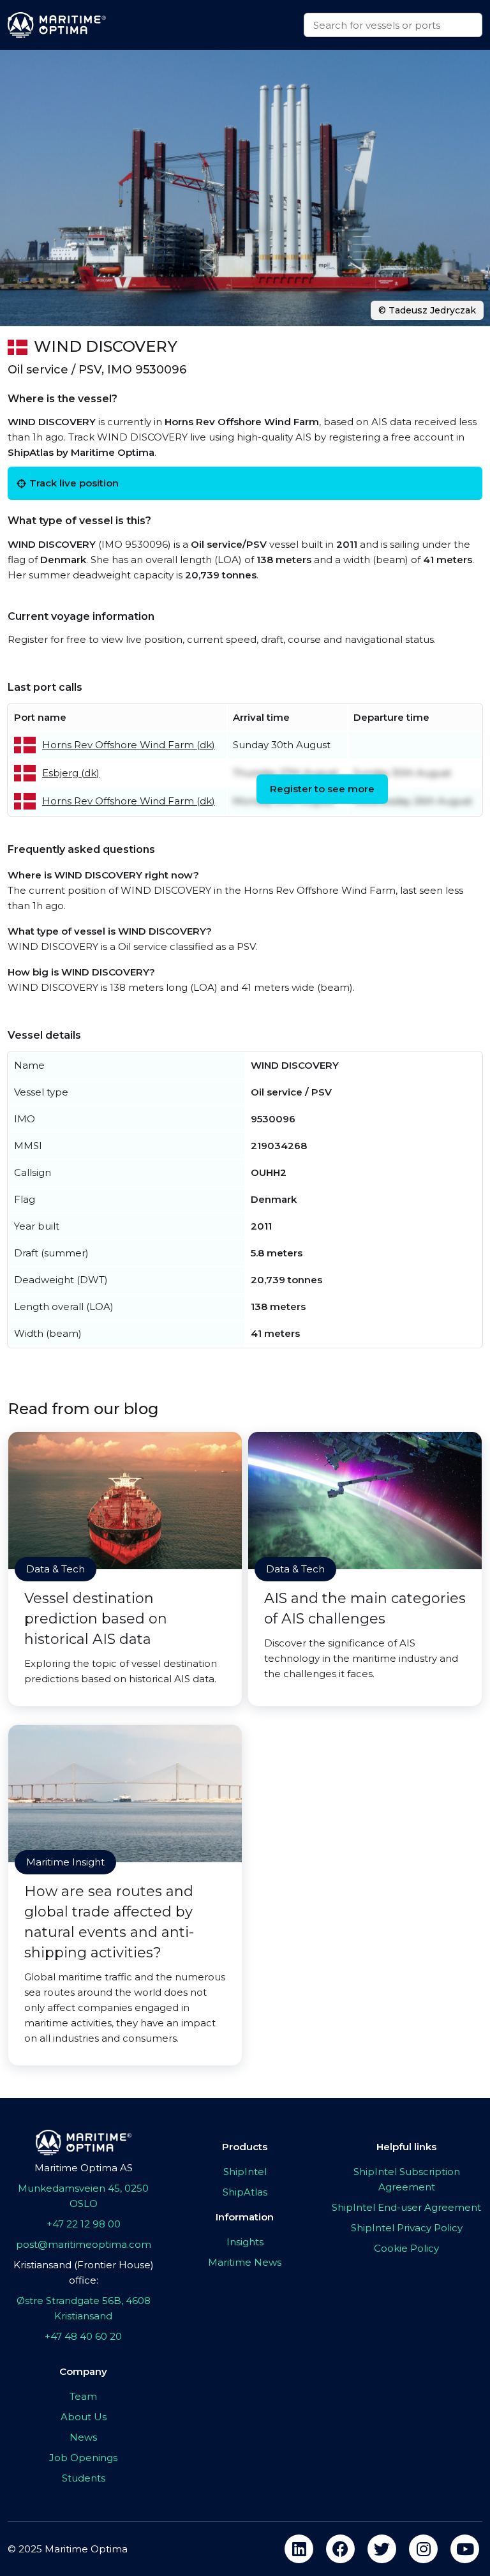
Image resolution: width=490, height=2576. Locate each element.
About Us (84, 2417)
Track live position (74, 483)
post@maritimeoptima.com (84, 2244)
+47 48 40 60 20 (83, 2336)
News (83, 2437)
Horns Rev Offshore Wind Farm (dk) (129, 745)
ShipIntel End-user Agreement (406, 2207)
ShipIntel (245, 2172)
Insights (245, 2242)
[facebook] (340, 2549)
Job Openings (83, 2458)
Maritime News (245, 2262)
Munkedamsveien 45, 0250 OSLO (83, 2196)
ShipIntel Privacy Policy (407, 2228)
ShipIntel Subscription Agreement (407, 2179)
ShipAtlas (245, 2192)
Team (83, 2396)
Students (84, 2478)
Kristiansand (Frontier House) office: (84, 2272)
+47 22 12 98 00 (84, 2224)
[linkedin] (299, 2549)
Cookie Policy (406, 2248)
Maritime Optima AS (84, 2168)
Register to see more (322, 789)
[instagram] (423, 2549)
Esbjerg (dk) (71, 773)
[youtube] (465, 2549)
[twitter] (382, 2549)
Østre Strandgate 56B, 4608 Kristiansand (84, 2308)
